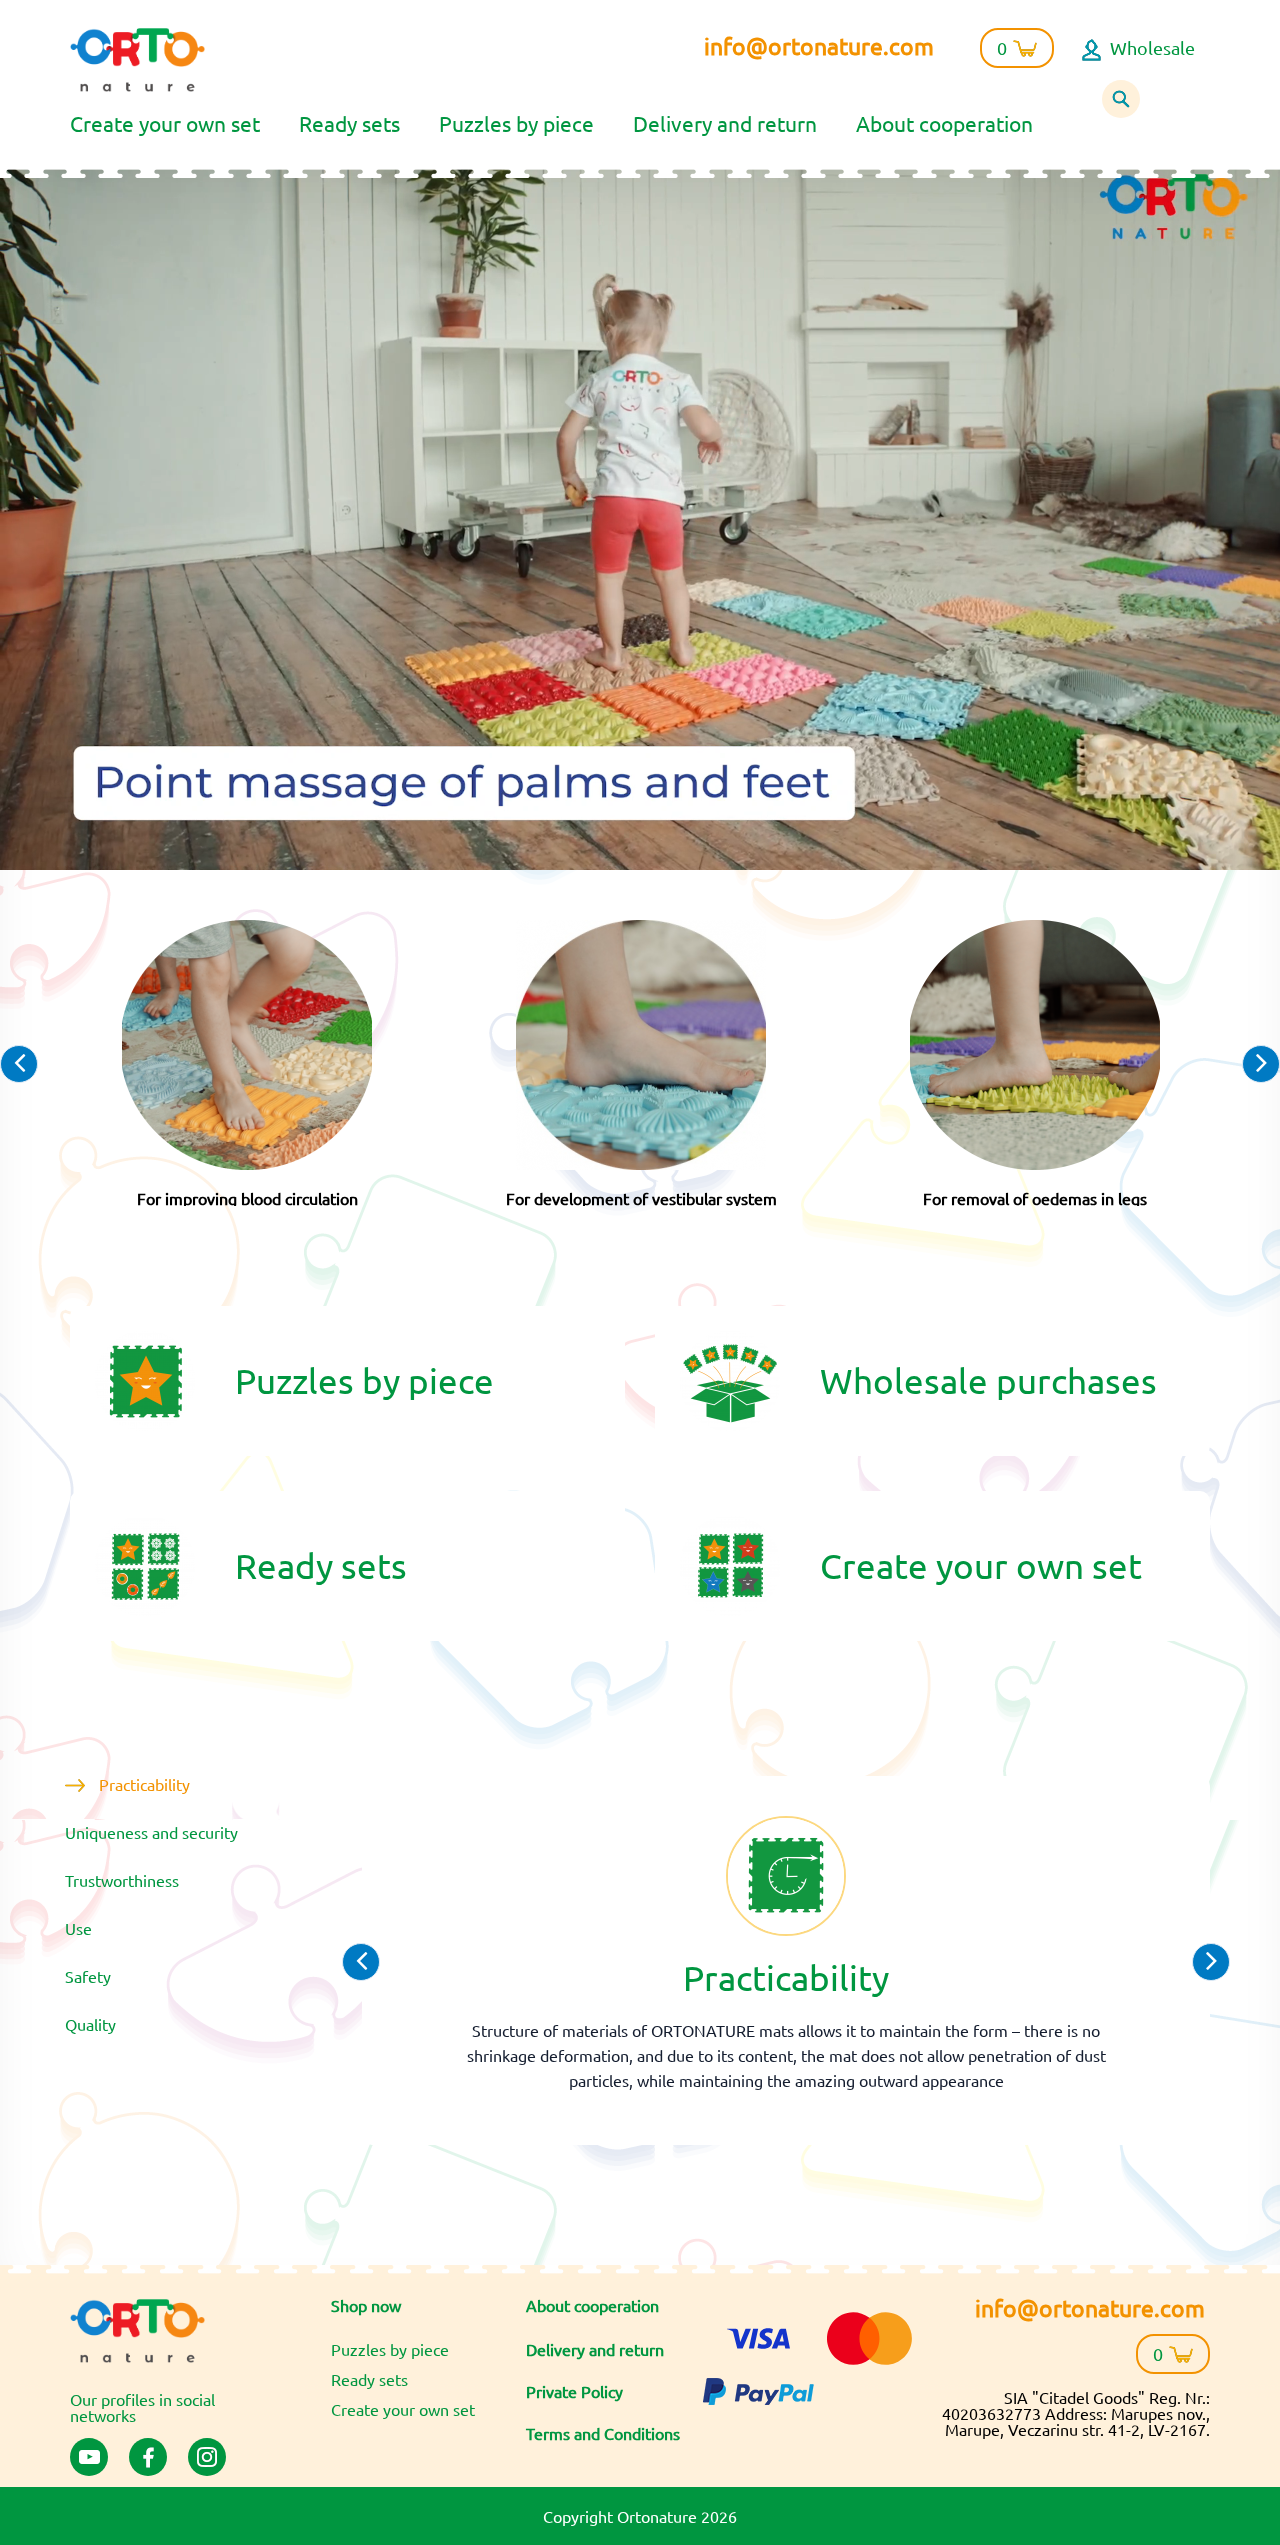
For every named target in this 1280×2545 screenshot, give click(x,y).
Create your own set (165, 123)
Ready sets (349, 123)
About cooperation (944, 123)
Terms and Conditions (603, 2433)
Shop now (366, 2305)
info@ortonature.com (819, 45)
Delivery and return (725, 123)
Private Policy (574, 2391)
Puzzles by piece (516, 123)
